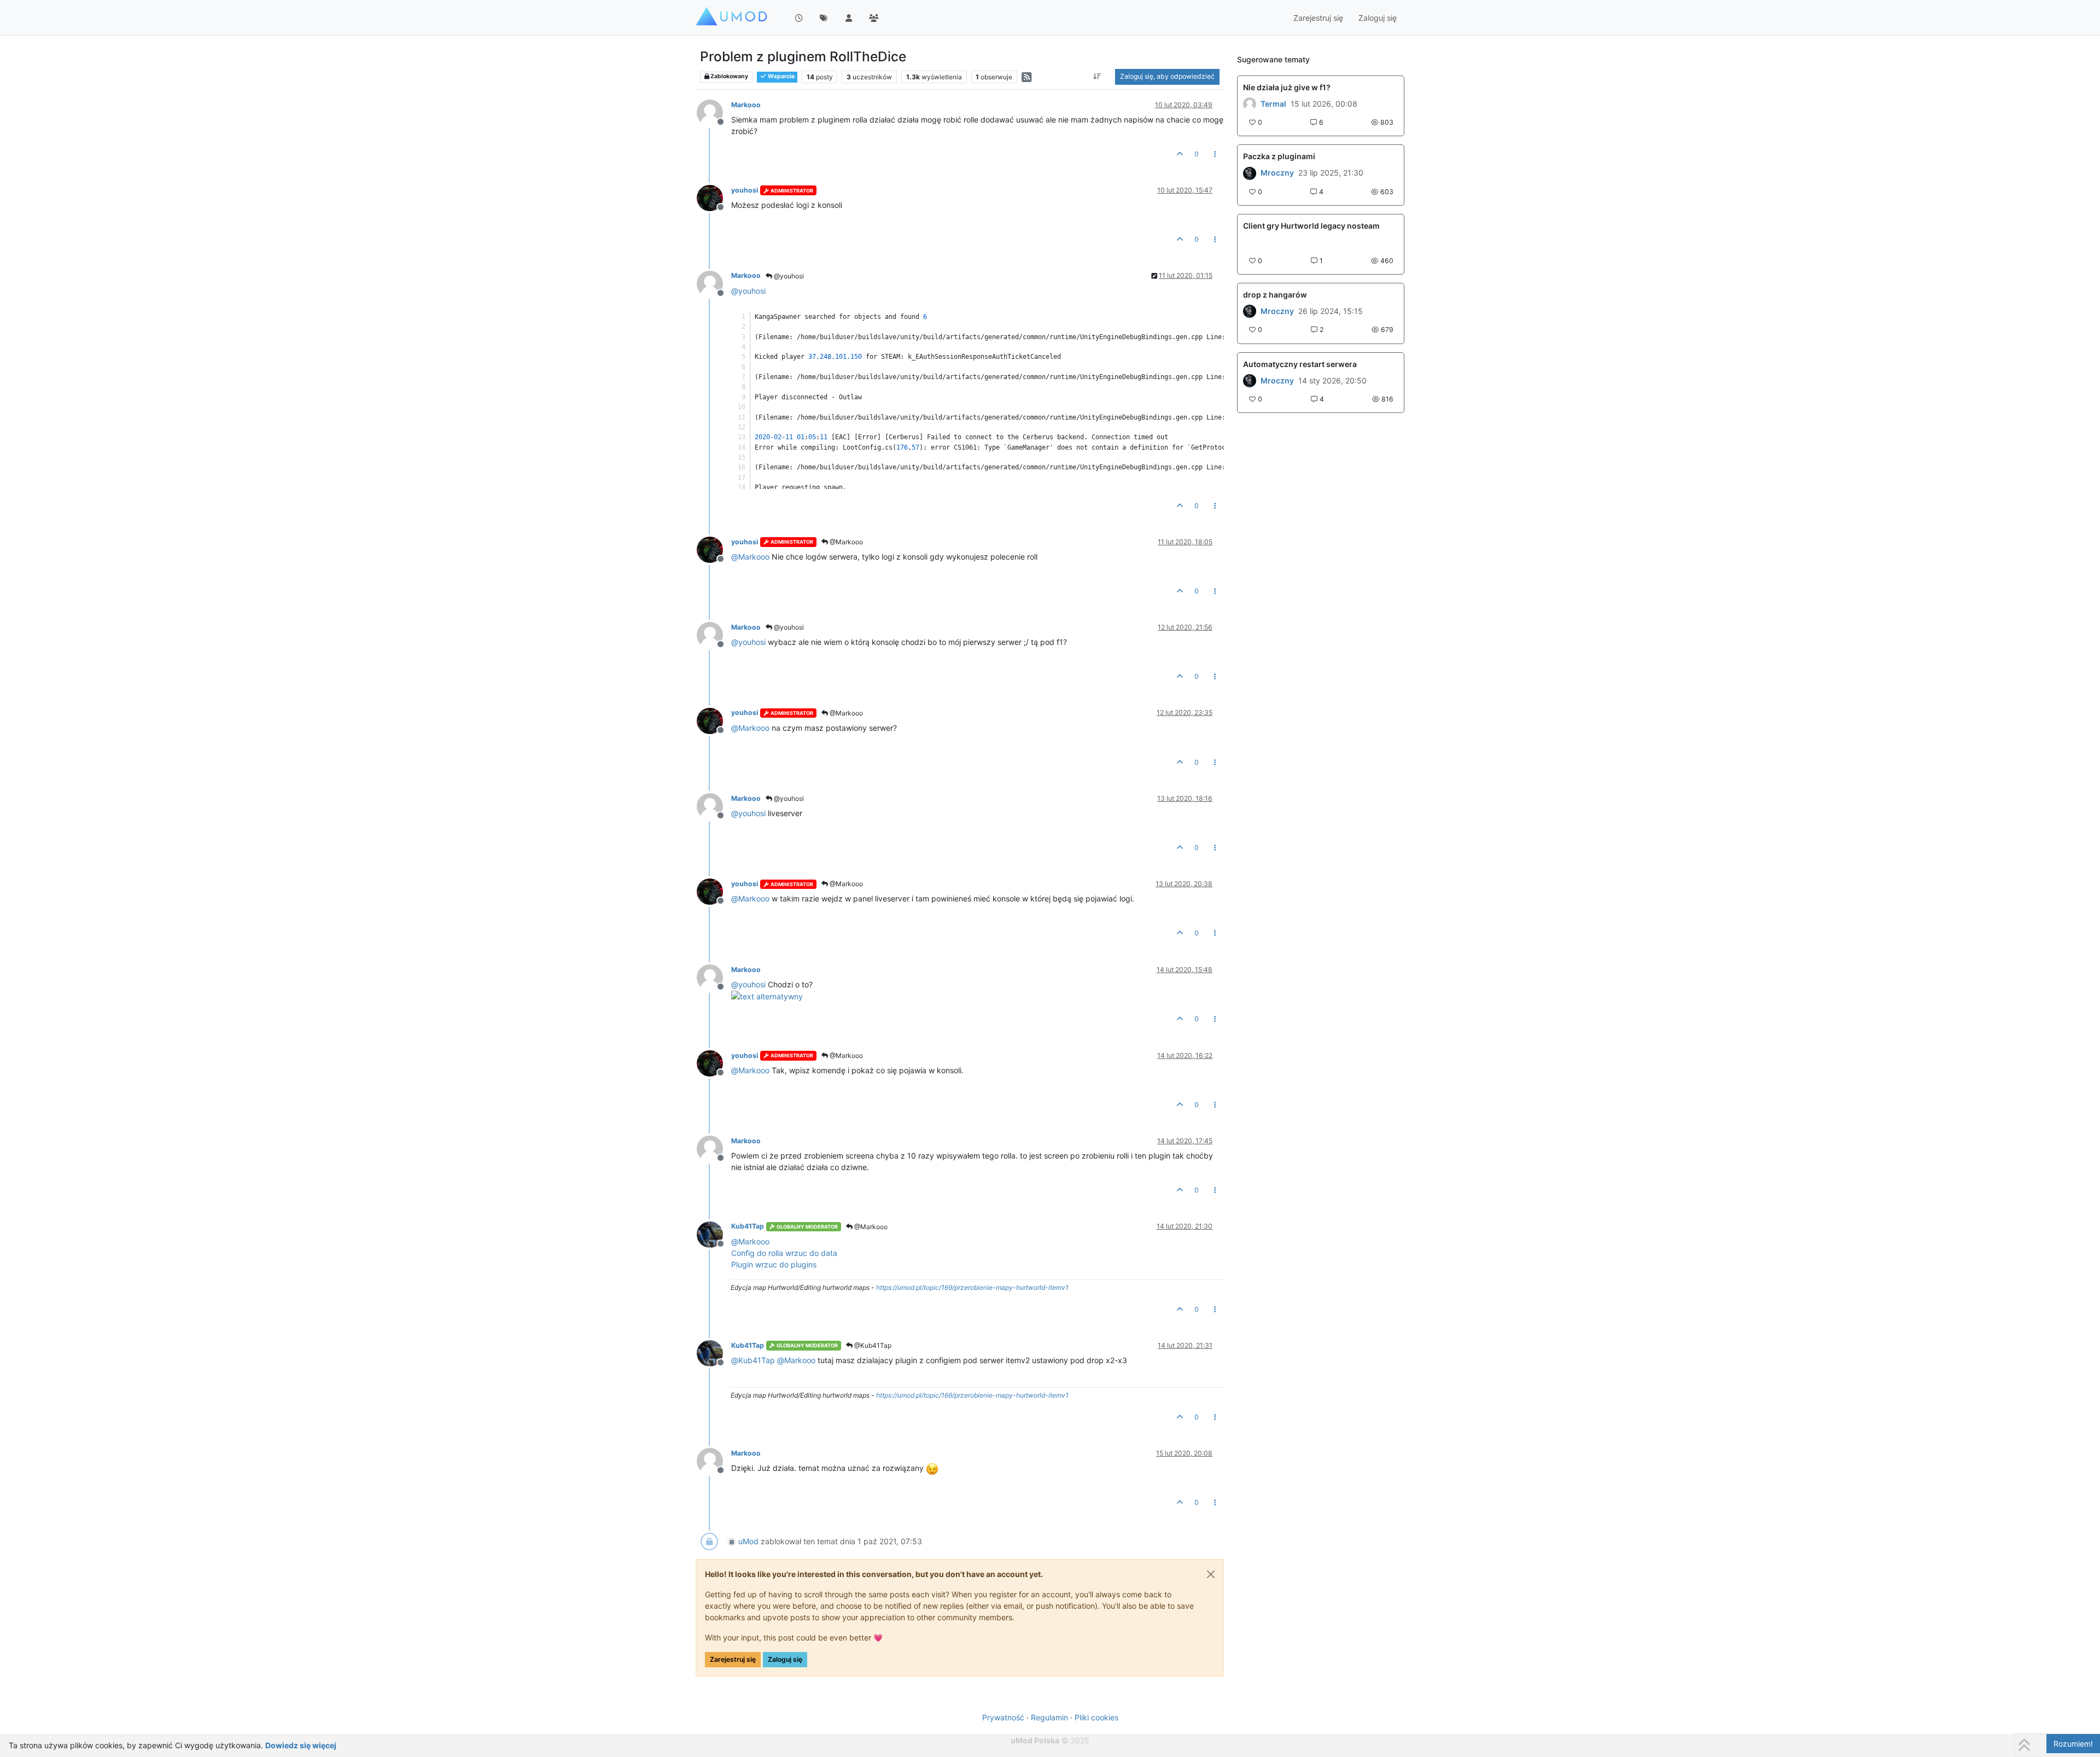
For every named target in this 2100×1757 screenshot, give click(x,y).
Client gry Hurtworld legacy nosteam (1311, 226)
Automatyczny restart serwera (1300, 364)
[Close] (1211, 1574)
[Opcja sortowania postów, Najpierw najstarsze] (1097, 77)
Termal (1273, 104)
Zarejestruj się (733, 1659)
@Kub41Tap (872, 1345)
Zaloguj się (785, 1659)
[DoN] (1250, 381)
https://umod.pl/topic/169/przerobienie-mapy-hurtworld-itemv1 (972, 1287)
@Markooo (845, 542)
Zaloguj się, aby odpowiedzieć (1167, 76)
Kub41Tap (748, 1226)
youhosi (745, 190)
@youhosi (788, 276)
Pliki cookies (1096, 1717)
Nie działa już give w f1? (1287, 87)
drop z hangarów (1275, 295)
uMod (748, 1541)
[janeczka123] (1250, 173)
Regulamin (1049, 1717)
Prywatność (1003, 1717)
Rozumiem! (2073, 1744)
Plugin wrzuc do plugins (774, 1264)
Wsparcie (781, 76)
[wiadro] (1250, 311)
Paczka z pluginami (1279, 156)
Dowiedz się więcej (301, 1745)
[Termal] (1250, 104)
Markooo (746, 105)
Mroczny (1277, 173)
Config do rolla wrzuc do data (784, 1253)
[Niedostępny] (714, 112)
